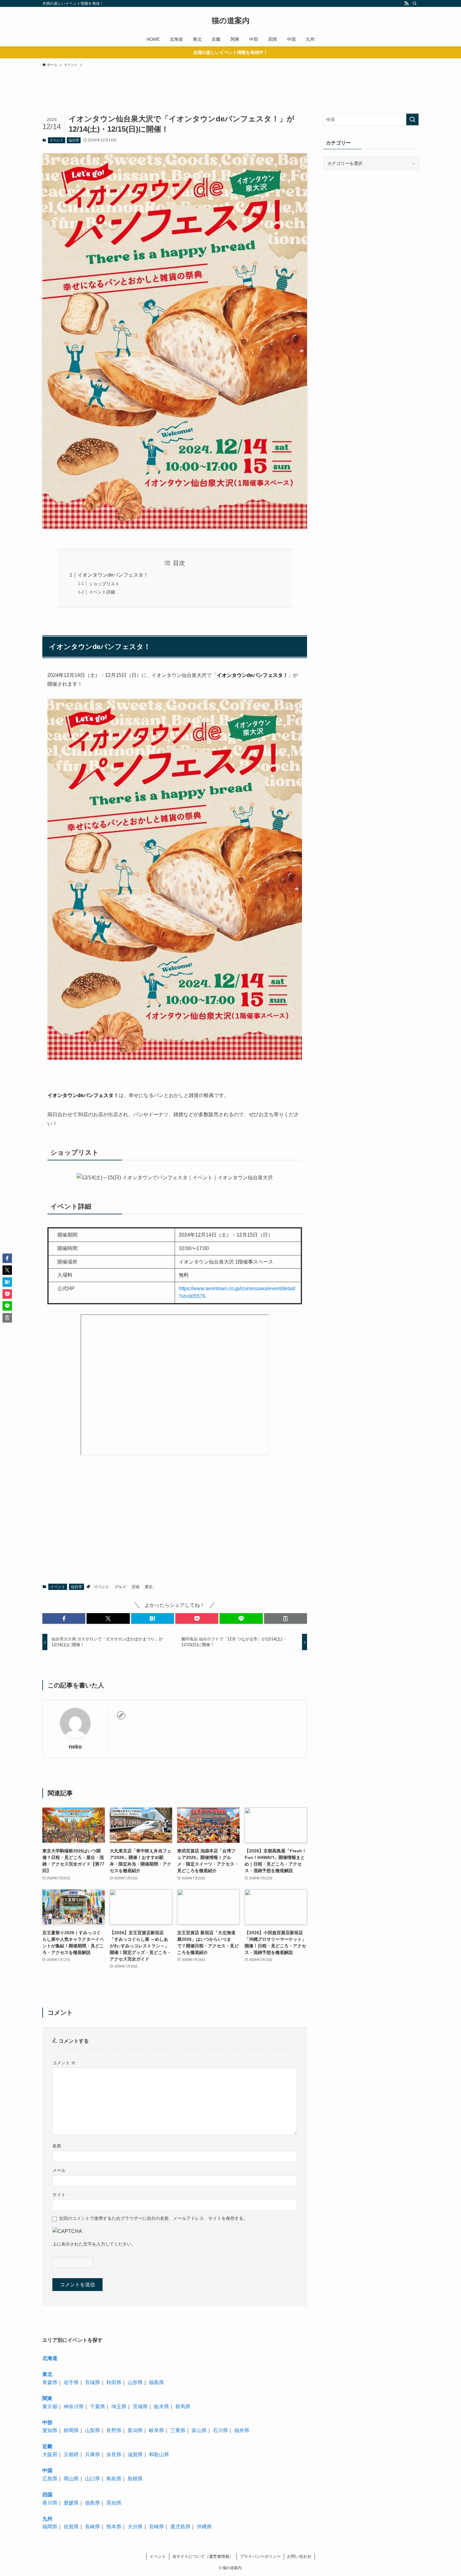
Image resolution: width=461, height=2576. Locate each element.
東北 (149, 1587)
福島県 (156, 2382)
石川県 (220, 2430)
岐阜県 (156, 2430)
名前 (57, 2146)
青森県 (50, 2382)
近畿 (47, 2446)
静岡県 (71, 2430)
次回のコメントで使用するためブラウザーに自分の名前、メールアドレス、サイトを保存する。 (153, 2218)
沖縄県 (204, 2527)
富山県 (199, 2430)
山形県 (135, 2382)
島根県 (135, 2479)
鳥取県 (114, 2479)
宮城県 (93, 2382)
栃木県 (162, 2407)
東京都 (50, 2407)
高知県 (114, 2503)
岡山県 (71, 2479)
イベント (56, 140)
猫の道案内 (231, 21)
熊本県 (114, 2527)
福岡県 (50, 2527)
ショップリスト (104, 584)
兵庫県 (93, 2455)
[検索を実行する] (412, 119)
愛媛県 (71, 2503)
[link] (121, 1715)
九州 (47, 2519)
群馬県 (183, 2407)
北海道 (50, 2358)
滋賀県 (135, 2455)
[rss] (406, 3)
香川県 (50, 2503)
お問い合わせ (299, 2556)
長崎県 (93, 2527)
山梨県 (93, 2430)
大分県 (135, 2527)
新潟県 (135, 2430)
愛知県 (50, 2430)
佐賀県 (71, 2527)
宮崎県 (156, 2527)
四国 (47, 2495)
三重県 (178, 2430)
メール (59, 2170)
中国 (47, 2470)
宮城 (135, 1587)
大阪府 (50, 2455)
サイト (59, 2195)
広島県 (50, 2479)
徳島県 (93, 2503)
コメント (64, 2063)
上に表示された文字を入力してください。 (94, 2244)
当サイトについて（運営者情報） (203, 2556)
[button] (64, 1618)
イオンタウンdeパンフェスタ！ (113, 575)
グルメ (120, 1587)
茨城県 (140, 2407)
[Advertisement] (168, 101)
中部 (47, 2423)
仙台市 (74, 140)
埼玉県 (119, 2407)
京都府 (71, 2455)
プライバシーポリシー (260, 2556)
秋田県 (114, 2382)
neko (75, 1747)
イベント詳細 (102, 592)
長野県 (114, 2430)
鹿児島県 (180, 2527)
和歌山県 (159, 2455)
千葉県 (98, 2407)
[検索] (415, 3)
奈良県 (114, 2455)
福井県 (242, 2430)
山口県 (93, 2479)
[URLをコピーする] (286, 1618)
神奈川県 (74, 2407)
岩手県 (71, 2382)
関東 (47, 2398)
